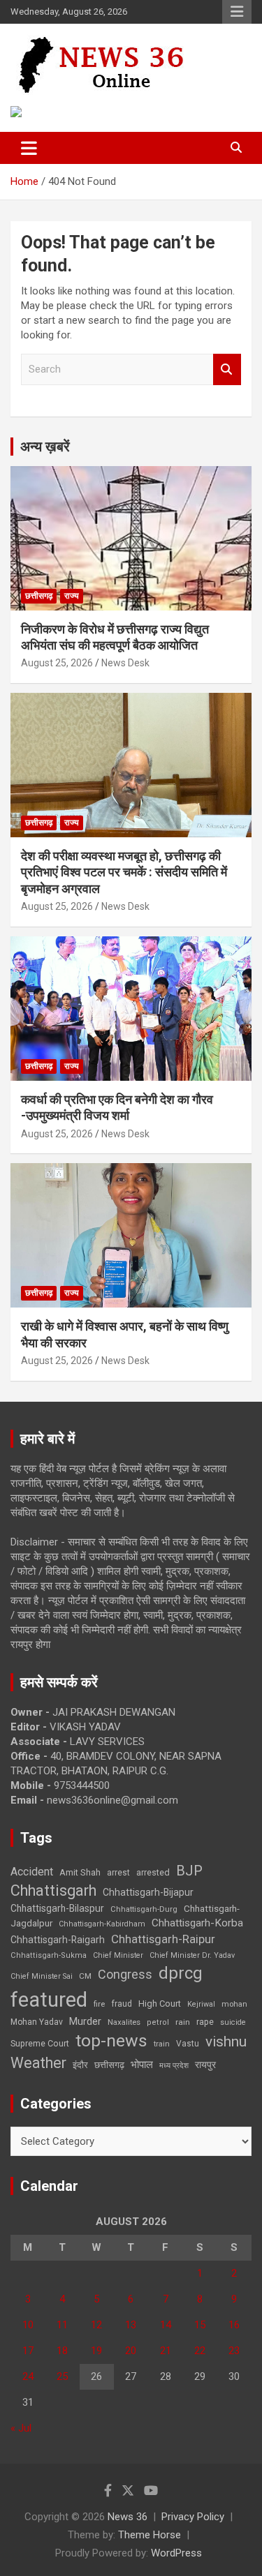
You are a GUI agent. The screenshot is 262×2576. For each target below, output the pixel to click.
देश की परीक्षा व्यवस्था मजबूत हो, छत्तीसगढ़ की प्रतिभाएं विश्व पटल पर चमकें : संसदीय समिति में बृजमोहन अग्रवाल (124, 872)
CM (85, 1976)
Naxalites (124, 2022)
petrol (158, 2022)
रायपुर (205, 2065)
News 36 (128, 2517)
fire (99, 2004)
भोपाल (142, 2065)
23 (234, 2351)
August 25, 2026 (57, 663)
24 (28, 2376)
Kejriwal (201, 2004)
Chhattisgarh (53, 1890)
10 (28, 2325)
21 (166, 2351)
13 (131, 2325)
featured (49, 2000)
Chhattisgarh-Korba (197, 1923)
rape (205, 2022)
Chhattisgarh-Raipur (163, 1939)
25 (62, 2376)
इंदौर (80, 2065)
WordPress (176, 2553)
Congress (125, 1974)
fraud (122, 2004)
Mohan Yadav (37, 2022)
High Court (160, 2004)
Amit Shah (80, 1872)
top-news (111, 2040)
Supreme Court (40, 2043)
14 (166, 2325)
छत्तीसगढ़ (109, 2065)
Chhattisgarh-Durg (144, 1909)
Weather (38, 2063)
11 (62, 2325)
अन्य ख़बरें (45, 447)
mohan (234, 2004)
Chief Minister (118, 1955)
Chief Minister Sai (42, 1976)
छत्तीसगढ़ (39, 596)
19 (96, 2351)
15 (200, 2325)
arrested (153, 1872)
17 (28, 2351)
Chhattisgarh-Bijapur (148, 1892)
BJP (189, 1871)
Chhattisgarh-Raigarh (58, 1940)
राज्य (72, 596)
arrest (118, 1873)
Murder (85, 2021)
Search (227, 369)
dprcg (181, 1973)
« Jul (21, 2428)
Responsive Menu (237, 12)
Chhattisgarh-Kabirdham (102, 1924)
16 (234, 2325)
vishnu (226, 2042)
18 (62, 2351)
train (162, 2044)
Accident (32, 1872)
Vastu (188, 2044)
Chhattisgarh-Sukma (49, 1955)
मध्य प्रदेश (174, 2066)
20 (131, 2351)
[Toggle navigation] (29, 148)
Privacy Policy (193, 2517)
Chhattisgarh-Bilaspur (57, 1908)
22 (200, 2351)
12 (96, 2325)
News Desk (125, 663)
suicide (233, 2022)
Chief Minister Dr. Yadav (192, 1955)
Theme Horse (150, 2535)
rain (183, 2022)
